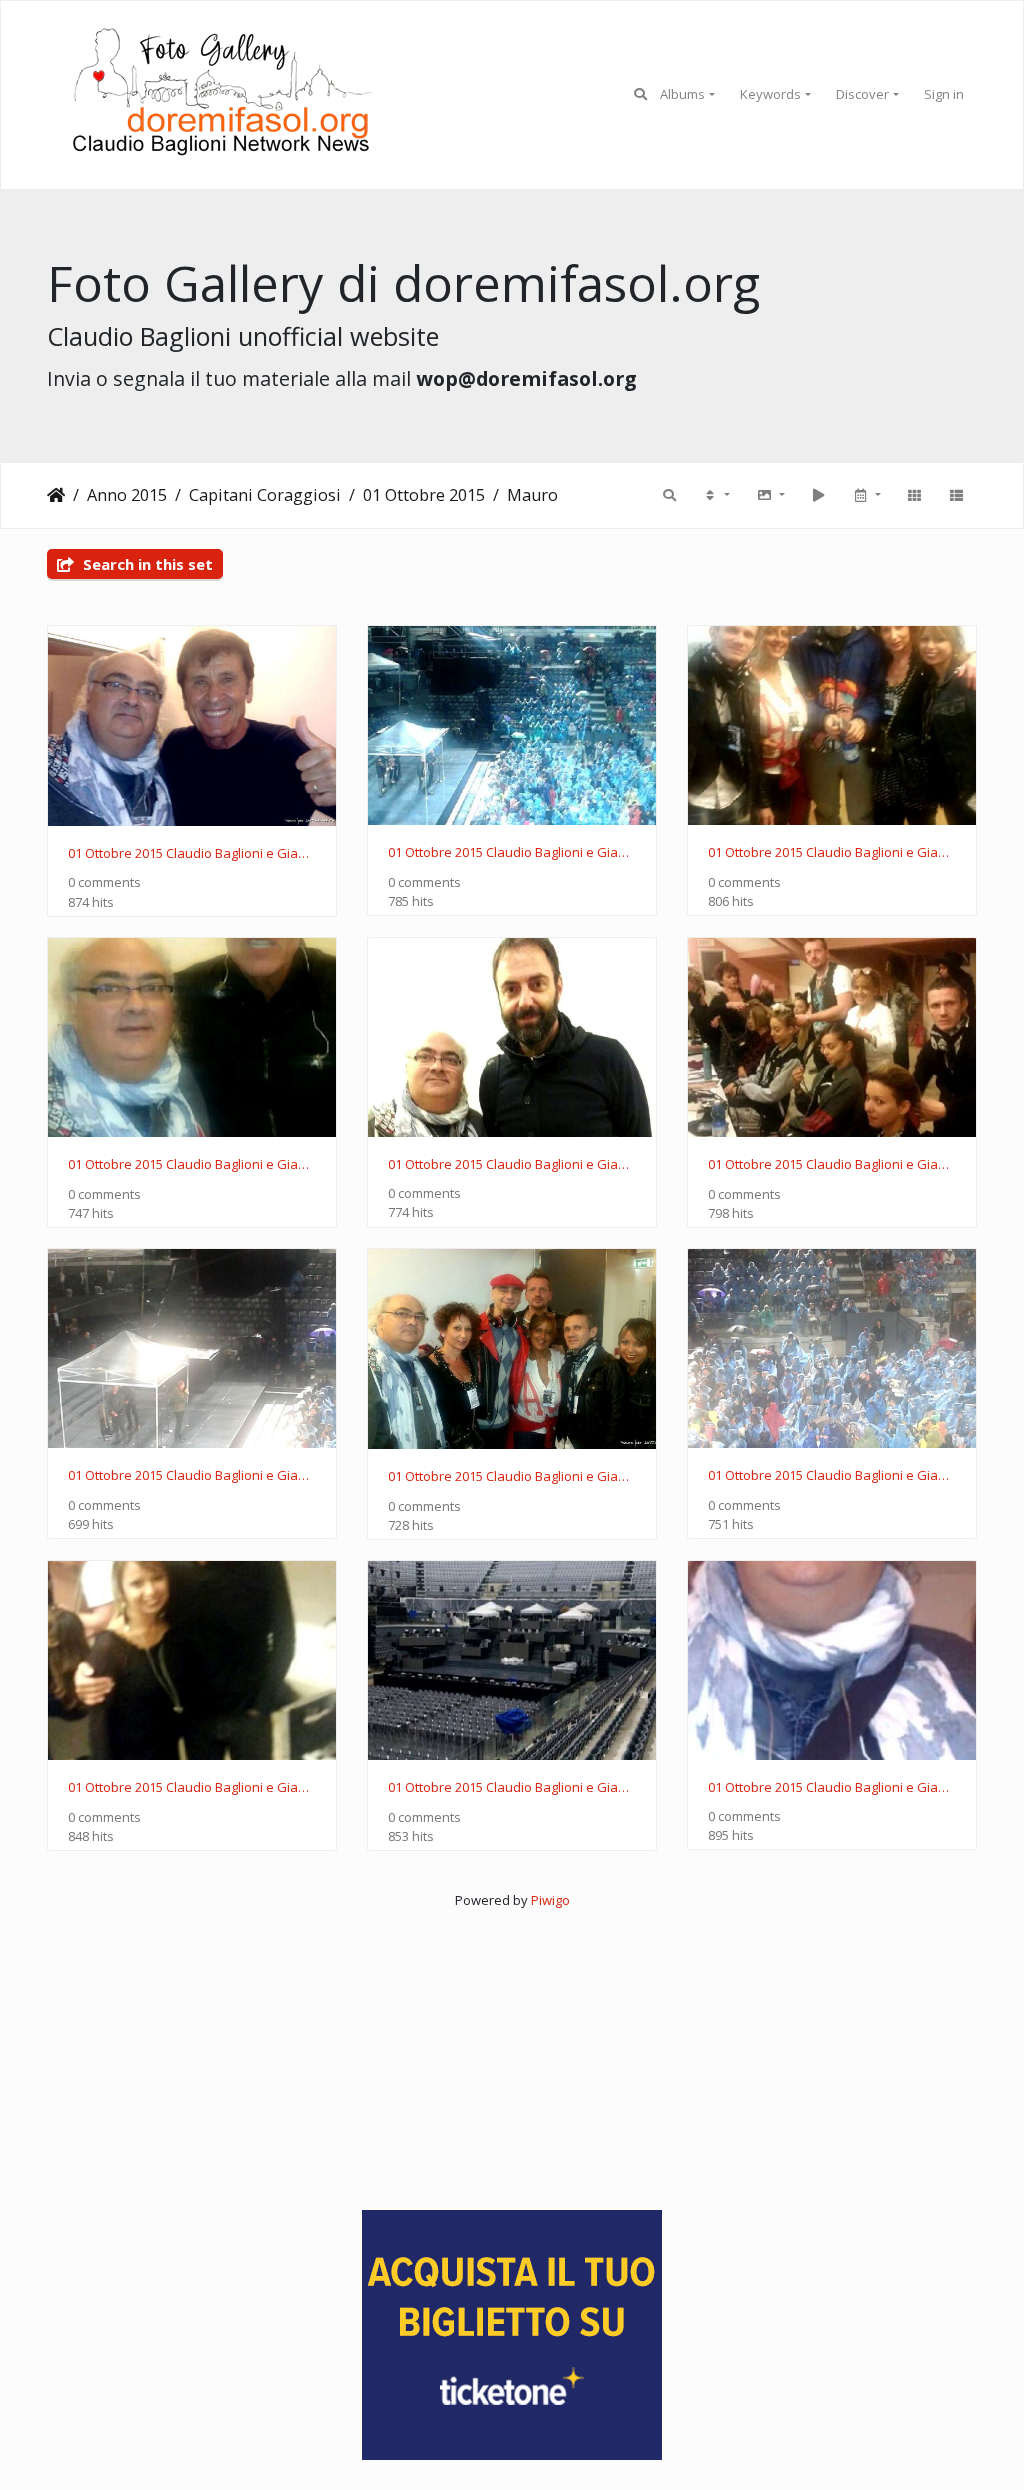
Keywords (770, 94)
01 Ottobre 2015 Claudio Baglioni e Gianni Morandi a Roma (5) (512, 1477)
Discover (862, 94)
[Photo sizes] (770, 495)
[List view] (956, 495)
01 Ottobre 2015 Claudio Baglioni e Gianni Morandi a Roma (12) (192, 854)
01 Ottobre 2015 (424, 495)
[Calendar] (866, 495)
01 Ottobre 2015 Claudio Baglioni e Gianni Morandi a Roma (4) (832, 1476)
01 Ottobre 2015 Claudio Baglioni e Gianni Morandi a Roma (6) (192, 1476)
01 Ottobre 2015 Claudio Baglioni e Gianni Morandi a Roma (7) (832, 1165)
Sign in (944, 94)
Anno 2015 (127, 495)
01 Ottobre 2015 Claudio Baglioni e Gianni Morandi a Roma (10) (832, 853)
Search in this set (146, 564)
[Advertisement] (512, 2051)
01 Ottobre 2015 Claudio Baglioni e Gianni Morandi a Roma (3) (192, 1788)
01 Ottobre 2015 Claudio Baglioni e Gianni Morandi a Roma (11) (512, 853)
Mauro (532, 495)
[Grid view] (914, 495)
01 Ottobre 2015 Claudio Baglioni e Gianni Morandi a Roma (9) (192, 1165)
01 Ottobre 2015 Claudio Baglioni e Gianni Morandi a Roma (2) (512, 1788)
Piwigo (550, 1900)
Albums (682, 94)
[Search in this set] (669, 495)
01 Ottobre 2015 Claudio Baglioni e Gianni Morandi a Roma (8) (512, 1165)
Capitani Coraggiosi (265, 495)
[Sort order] (716, 495)
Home (56, 495)
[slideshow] (818, 495)
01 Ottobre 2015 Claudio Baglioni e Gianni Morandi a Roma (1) (832, 1788)
